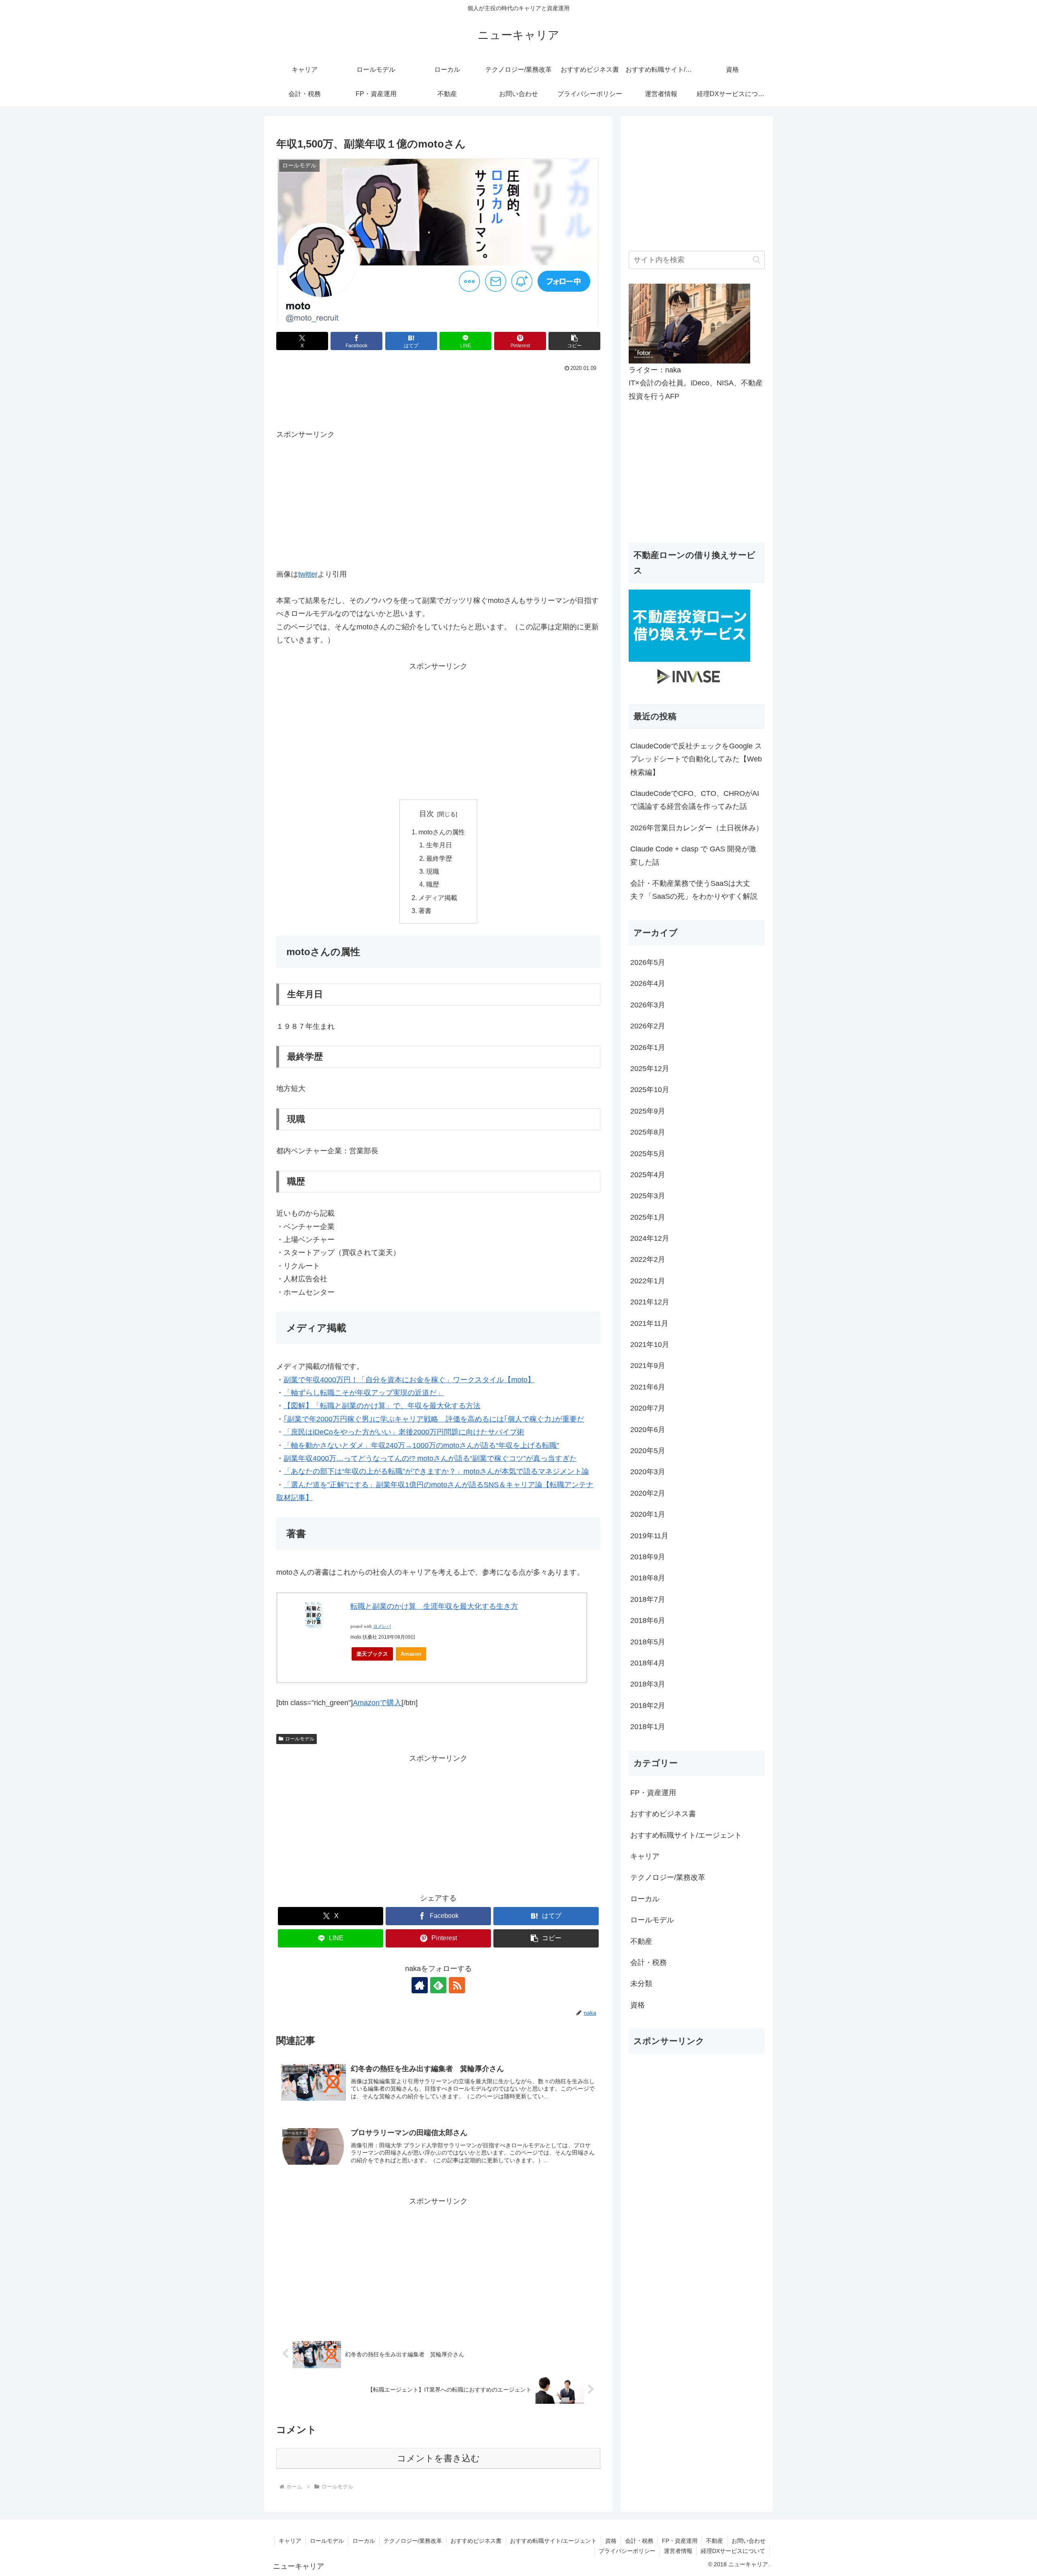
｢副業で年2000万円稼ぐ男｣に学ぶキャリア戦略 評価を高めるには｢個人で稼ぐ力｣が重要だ (434, 1419)
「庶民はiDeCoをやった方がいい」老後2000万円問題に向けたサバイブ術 (404, 1432)
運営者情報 (678, 2551)
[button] (574, 341)
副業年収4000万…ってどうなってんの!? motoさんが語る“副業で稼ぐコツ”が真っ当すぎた (430, 1458)
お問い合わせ (749, 2541)
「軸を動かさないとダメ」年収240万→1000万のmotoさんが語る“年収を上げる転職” (421, 1445)
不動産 (715, 2541)
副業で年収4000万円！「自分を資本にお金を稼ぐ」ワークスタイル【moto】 (409, 1380)
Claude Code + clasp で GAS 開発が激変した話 (693, 855)
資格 (611, 2541)
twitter (308, 574)
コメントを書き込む (438, 2458)
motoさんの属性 (442, 832)
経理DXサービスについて (733, 2551)
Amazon (411, 1654)
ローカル (364, 2541)
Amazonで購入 (377, 1703)
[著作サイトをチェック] (420, 1985)
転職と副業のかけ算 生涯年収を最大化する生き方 (434, 1606)
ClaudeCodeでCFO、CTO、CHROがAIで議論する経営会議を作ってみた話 (695, 800)
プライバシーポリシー (627, 2551)
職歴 (433, 884)
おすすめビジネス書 (476, 2541)
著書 (425, 911)
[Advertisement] (438, 397)
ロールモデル (300, 1739)
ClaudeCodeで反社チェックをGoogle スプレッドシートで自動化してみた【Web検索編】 (696, 759)
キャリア (290, 2541)
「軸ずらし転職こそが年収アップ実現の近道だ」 (364, 1393)
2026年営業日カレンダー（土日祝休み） (697, 828)
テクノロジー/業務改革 (413, 2541)
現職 (433, 871)
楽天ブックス (372, 1654)
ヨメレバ (382, 1626)
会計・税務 (639, 2541)
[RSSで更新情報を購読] (457, 1985)
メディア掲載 (438, 898)
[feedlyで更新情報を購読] (438, 1985)
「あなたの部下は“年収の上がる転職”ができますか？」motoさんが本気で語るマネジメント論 (436, 1471)
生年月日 (439, 845)
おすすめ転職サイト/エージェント (553, 2541)
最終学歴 (439, 858)
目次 (427, 814)
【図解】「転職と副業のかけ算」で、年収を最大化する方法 (382, 1406)
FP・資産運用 (680, 2541)
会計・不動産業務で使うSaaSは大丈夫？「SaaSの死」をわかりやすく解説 (694, 890)
